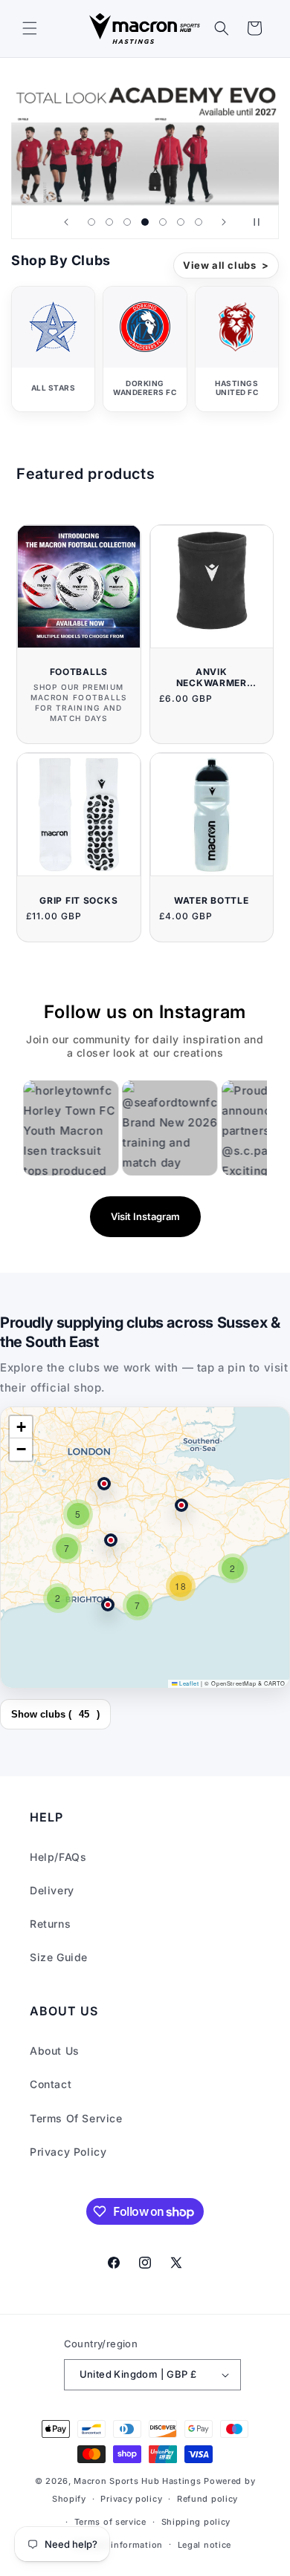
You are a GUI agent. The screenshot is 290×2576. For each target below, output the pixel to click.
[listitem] (53, 349)
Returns (50, 1924)
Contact (51, 2084)
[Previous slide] (66, 222)
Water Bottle (212, 900)
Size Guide (59, 1957)
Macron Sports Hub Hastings (137, 2481)
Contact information (118, 2545)
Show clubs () (55, 1714)
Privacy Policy (68, 2152)
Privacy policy (131, 2499)
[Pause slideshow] (262, 222)
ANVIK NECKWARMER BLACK (212, 677)
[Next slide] (224, 222)
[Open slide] (145, 138)
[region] (145, 1548)
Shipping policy (196, 2522)
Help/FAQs (58, 1857)
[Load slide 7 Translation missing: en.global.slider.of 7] (199, 222)
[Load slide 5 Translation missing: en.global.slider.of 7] (163, 222)
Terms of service (110, 2522)
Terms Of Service (76, 2118)
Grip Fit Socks (78, 900)
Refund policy (207, 2499)
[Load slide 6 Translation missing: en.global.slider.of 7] (181, 222)
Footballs (79, 672)
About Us (55, 2051)
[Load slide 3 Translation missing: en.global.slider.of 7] (127, 222)
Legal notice (204, 2545)
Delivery (52, 1890)
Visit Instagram (145, 1216)
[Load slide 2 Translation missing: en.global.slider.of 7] (109, 222)
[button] (30, 28)
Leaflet (188, 1683)
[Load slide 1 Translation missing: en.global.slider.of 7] (91, 222)
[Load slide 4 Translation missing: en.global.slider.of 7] (145, 222)
